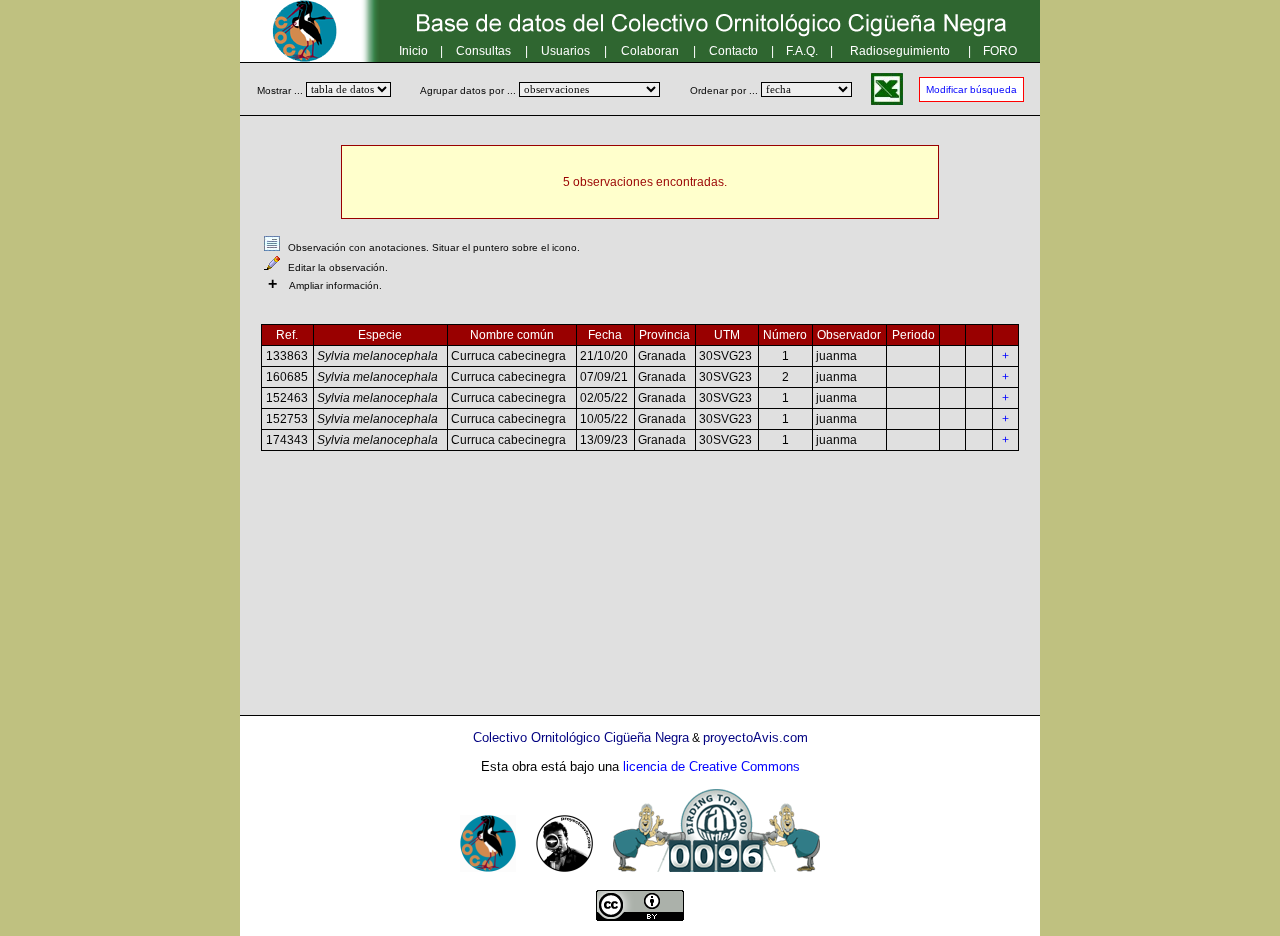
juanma (836, 356)
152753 (287, 419)
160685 (287, 377)
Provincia (664, 335)
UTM (727, 335)
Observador (849, 335)
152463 (287, 398)
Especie (380, 335)
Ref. (287, 335)
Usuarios (565, 51)
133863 (287, 356)
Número (785, 335)
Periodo (913, 335)
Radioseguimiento (900, 51)
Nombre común (512, 335)
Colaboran (650, 51)
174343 (287, 440)
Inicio (413, 51)
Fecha (605, 335)
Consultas (483, 51)
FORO (1000, 51)
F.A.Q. (802, 51)
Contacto (733, 51)
